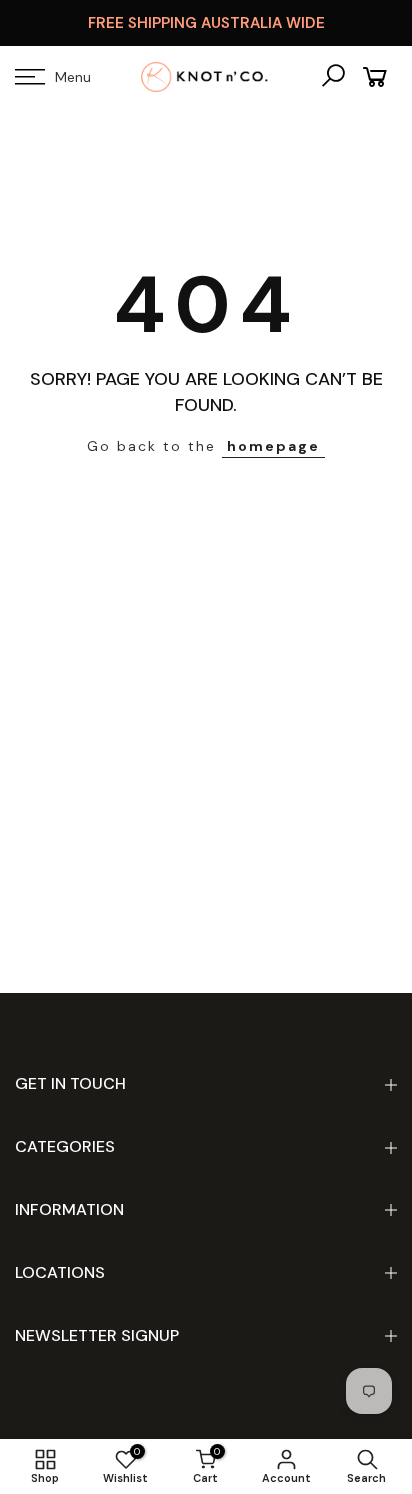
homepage (273, 446)
